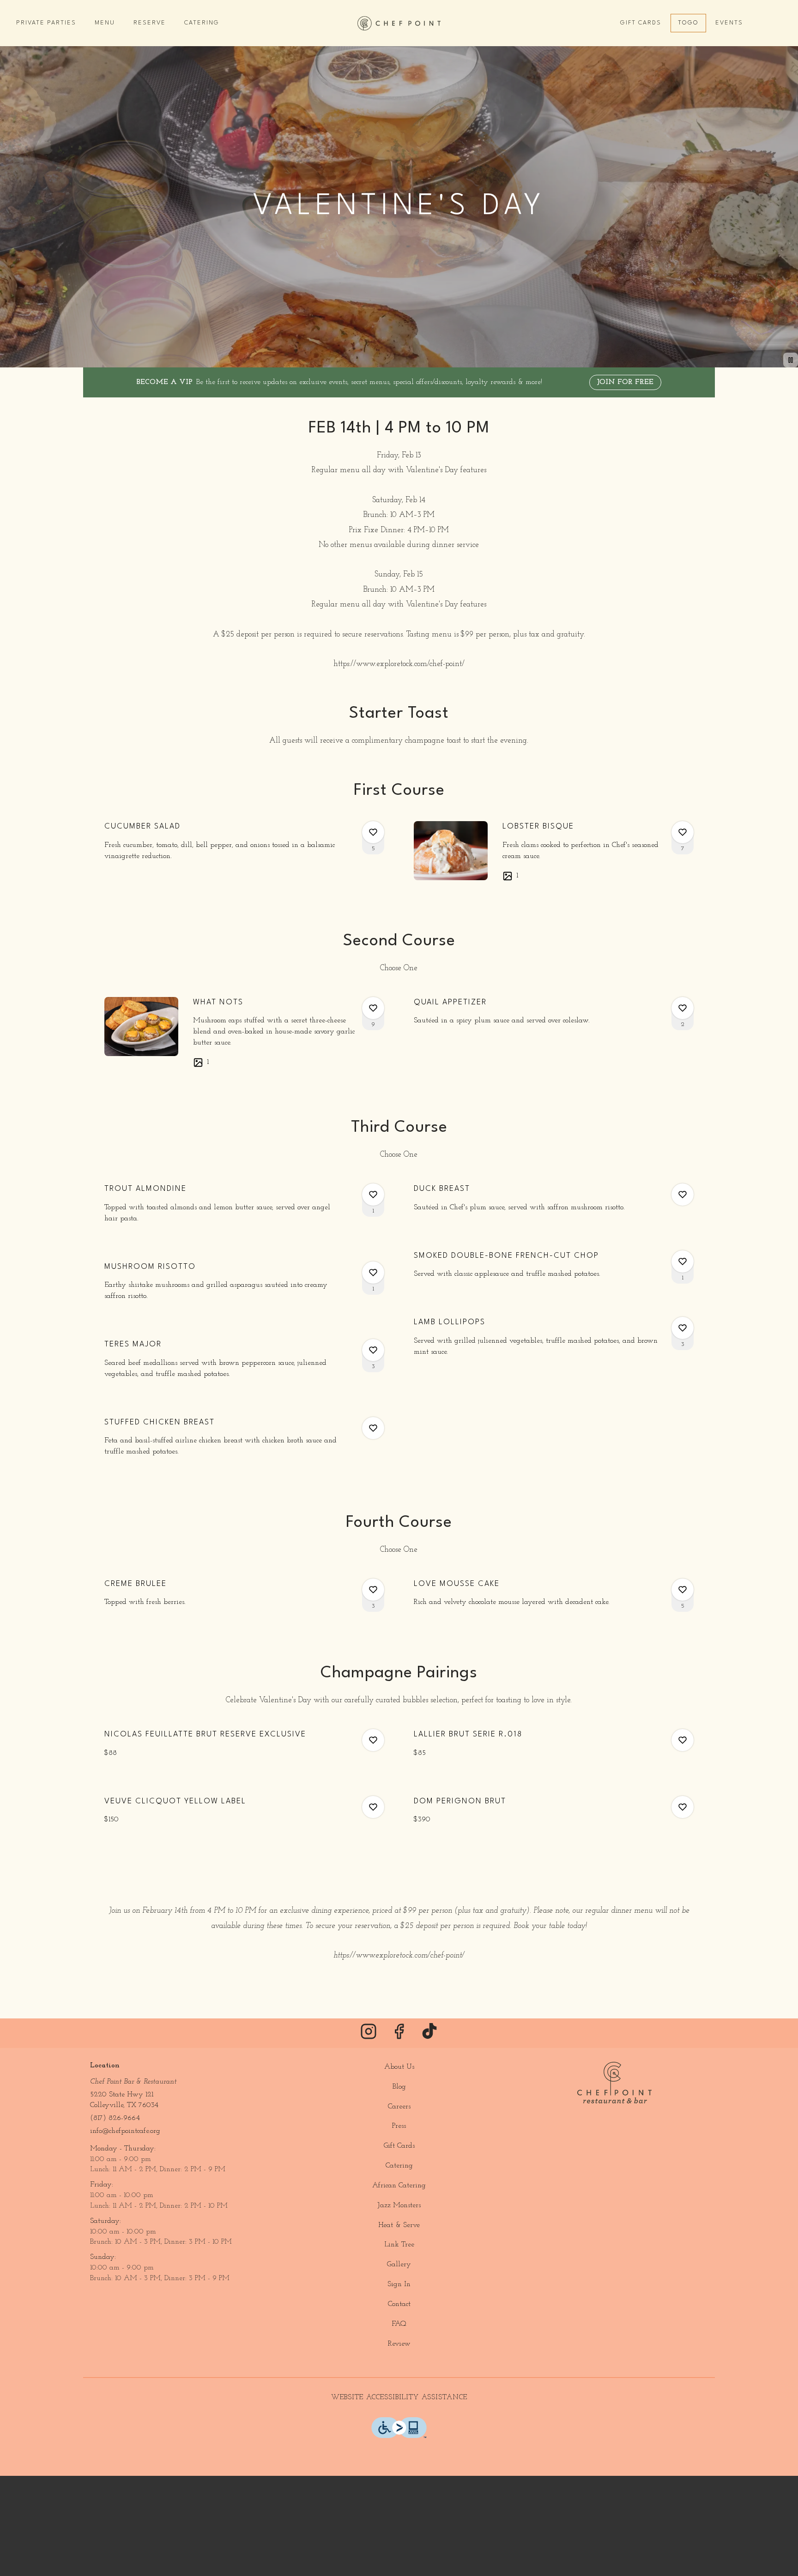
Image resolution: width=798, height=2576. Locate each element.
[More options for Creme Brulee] (373, 1590)
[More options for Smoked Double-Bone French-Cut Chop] (683, 1261)
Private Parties (46, 23)
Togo (688, 23)
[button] (244, 845)
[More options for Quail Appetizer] (683, 1008)
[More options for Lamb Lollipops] (683, 1328)
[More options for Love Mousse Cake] (683, 1590)
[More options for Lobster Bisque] (683, 832)
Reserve (150, 23)
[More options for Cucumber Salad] (373, 832)
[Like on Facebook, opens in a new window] (399, 2035)
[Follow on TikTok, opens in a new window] (429, 2035)
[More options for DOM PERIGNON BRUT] (683, 1807)
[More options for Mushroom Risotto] (373, 1273)
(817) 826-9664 (115, 2118)
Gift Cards (641, 23)
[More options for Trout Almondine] (373, 1195)
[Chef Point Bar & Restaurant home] (399, 23)
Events (729, 23)
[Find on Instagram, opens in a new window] (369, 2035)
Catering (202, 23)
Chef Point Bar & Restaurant (614, 2083)
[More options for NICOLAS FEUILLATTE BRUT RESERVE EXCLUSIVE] (373, 1740)
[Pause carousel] (791, 360)
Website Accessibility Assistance (399, 2398)
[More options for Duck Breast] (683, 1195)
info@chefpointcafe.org (125, 2131)
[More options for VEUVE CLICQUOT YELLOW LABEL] (373, 1807)
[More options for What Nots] (373, 1008)
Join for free (625, 382)
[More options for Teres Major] (373, 1350)
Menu (105, 23)
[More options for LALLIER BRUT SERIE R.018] (683, 1740)
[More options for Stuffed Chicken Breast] (373, 1428)
